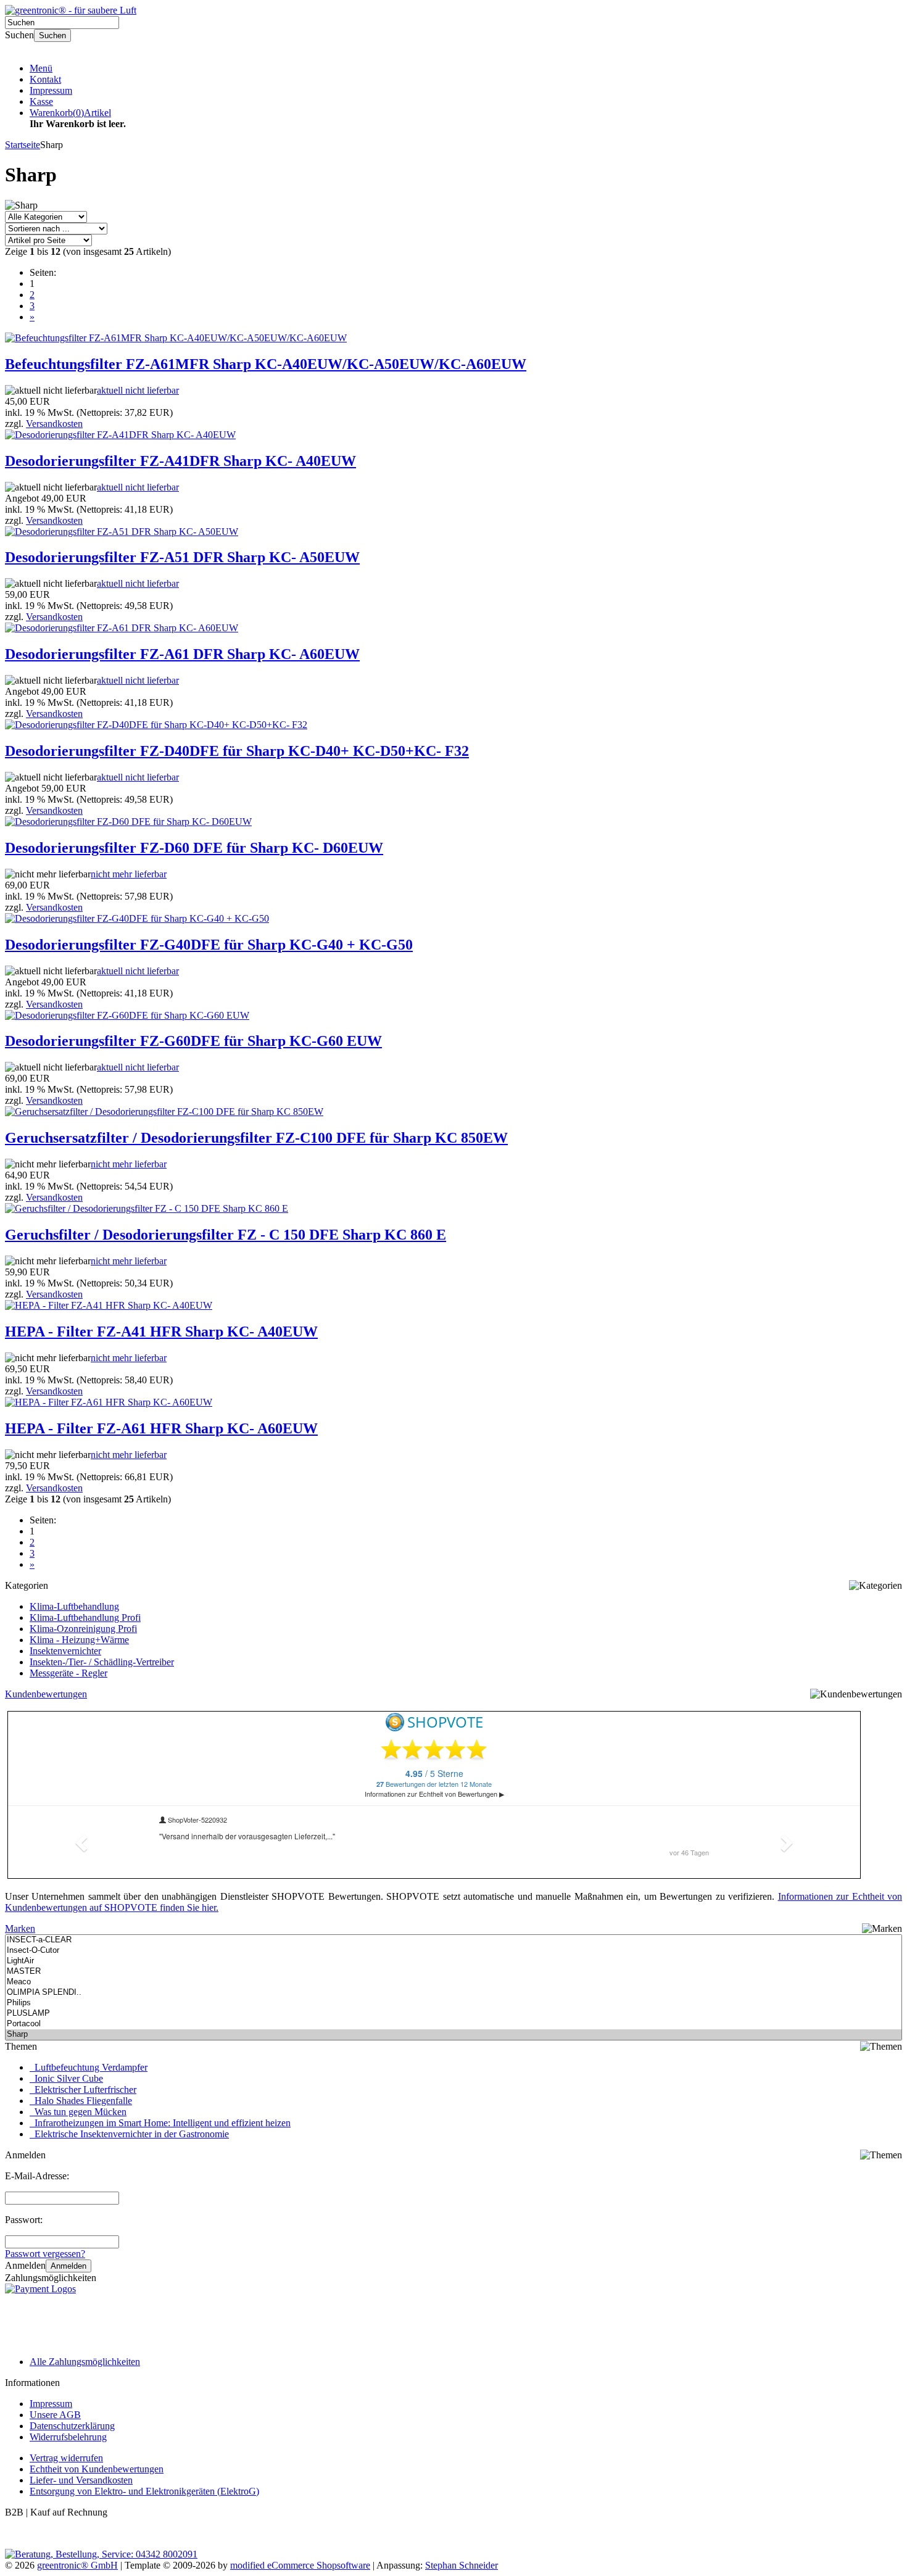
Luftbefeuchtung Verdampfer (89, 2067)
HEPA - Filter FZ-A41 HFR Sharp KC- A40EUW (161, 1331)
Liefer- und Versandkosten (81, 2480)
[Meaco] (453, 1982)
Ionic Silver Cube (66, 2078)
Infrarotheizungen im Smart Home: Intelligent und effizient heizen (160, 2123)
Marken (20, 1928)
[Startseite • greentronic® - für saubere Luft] (71, 10)
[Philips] (453, 2003)
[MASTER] (453, 1972)
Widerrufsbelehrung (68, 2437)
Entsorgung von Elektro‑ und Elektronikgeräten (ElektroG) (144, 2491)
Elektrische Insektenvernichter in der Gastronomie (129, 2134)
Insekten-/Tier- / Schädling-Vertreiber (102, 1662)
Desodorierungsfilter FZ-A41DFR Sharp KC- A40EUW (180, 461)
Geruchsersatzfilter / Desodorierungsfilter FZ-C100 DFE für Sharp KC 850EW (256, 1138)
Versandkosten (54, 424)
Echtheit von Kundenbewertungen (97, 2469)
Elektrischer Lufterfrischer (83, 2089)
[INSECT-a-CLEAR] (453, 1940)
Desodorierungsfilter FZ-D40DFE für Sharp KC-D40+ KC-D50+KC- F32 (237, 751)
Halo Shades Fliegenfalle (81, 2101)
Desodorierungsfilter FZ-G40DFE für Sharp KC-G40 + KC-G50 (209, 945)
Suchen (52, 35)
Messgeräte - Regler (68, 1673)
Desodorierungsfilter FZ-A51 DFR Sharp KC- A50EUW (182, 557)
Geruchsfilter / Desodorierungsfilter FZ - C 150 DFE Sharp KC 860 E (226, 1235)
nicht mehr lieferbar (129, 874)
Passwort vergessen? (45, 2254)
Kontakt (45, 79)
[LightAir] (453, 1961)
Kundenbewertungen (46, 1694)
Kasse (41, 101)
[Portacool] (453, 2024)
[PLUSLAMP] (453, 2014)
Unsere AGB (55, 2415)
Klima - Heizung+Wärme (79, 1640)
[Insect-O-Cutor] (453, 1951)
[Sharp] (453, 2035)
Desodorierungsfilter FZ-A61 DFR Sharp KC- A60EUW (182, 654)
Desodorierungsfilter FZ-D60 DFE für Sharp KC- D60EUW (194, 848)
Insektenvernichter (65, 1651)
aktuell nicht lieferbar (138, 390)
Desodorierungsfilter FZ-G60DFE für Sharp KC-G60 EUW (193, 1041)
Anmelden (68, 2266)
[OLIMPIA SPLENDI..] (453, 1993)
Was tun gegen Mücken (78, 2112)
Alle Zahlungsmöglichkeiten (85, 2362)
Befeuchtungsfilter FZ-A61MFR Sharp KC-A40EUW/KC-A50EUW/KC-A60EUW (266, 364)
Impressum (51, 90)
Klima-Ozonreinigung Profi (83, 1629)
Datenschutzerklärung (72, 2426)
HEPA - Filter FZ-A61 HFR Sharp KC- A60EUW (161, 1428)
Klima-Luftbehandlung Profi (85, 1617)
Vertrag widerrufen (66, 2458)
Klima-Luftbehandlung (74, 1606)
